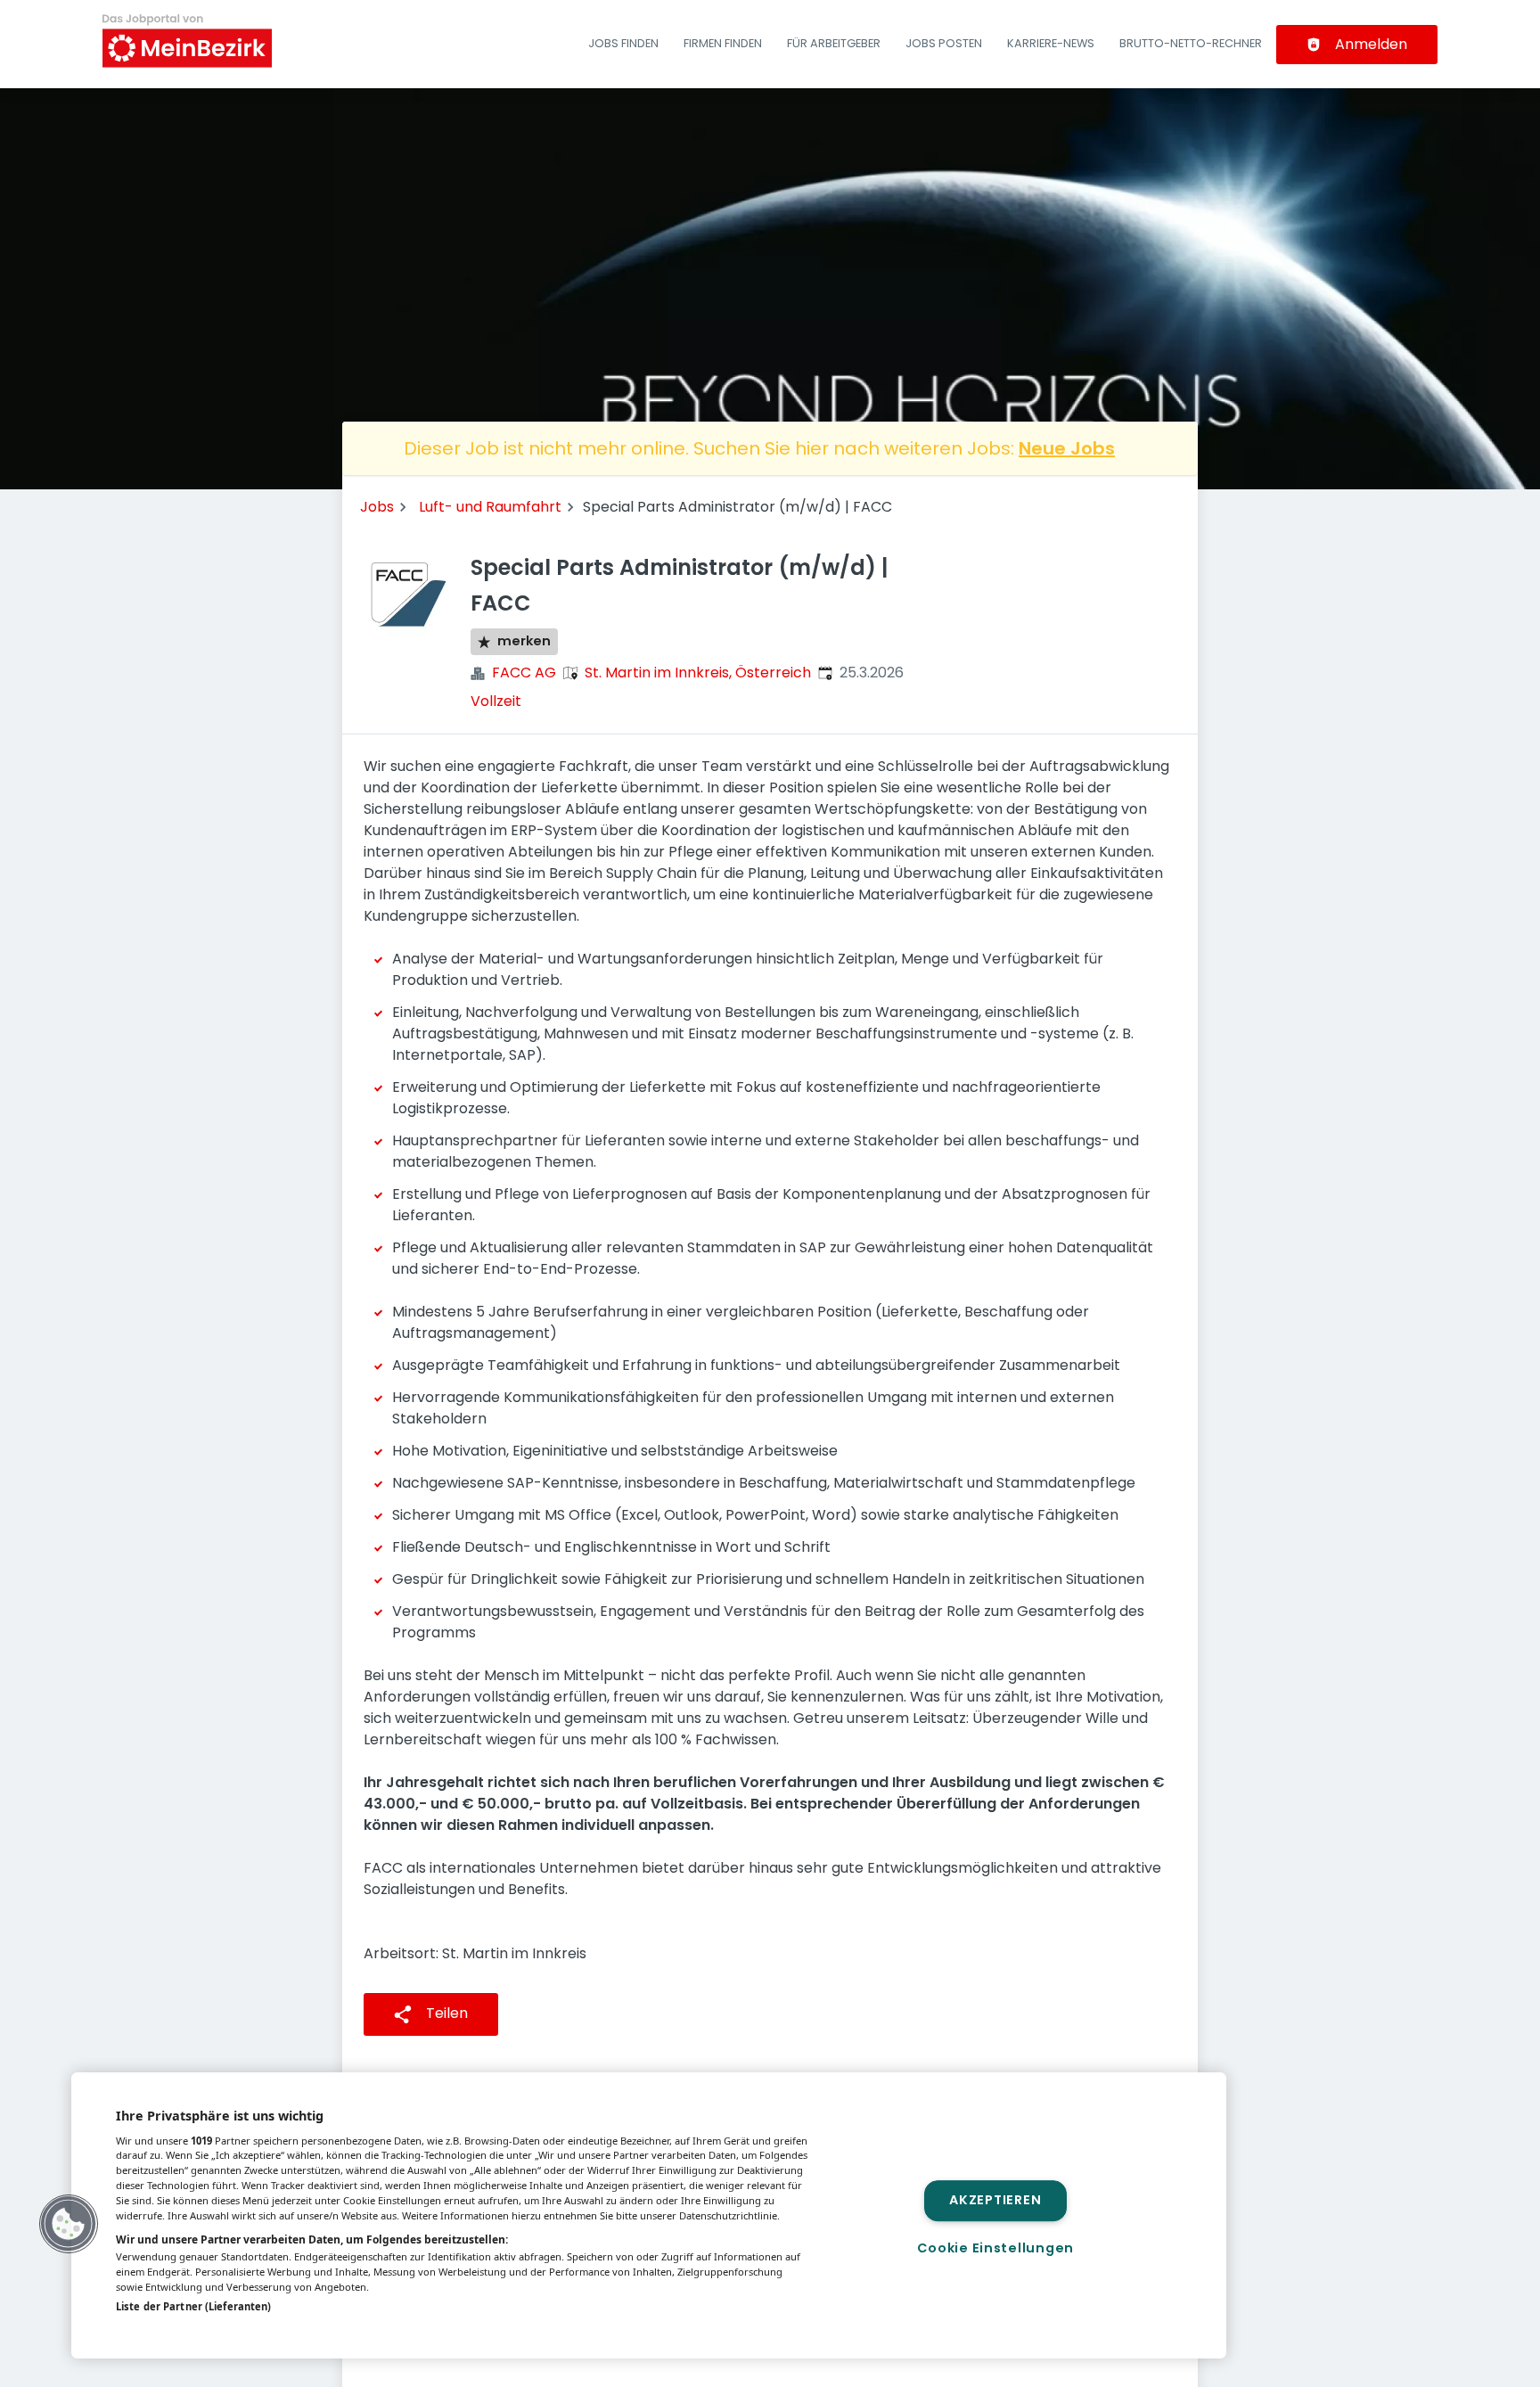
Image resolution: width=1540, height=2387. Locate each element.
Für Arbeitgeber (834, 43)
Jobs (377, 507)
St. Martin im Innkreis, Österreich (698, 673)
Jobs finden (623, 43)
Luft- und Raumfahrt (490, 507)
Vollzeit (496, 701)
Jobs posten (944, 43)
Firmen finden (723, 43)
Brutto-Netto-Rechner (1191, 43)
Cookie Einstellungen (995, 2248)
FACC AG (524, 673)
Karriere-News (1051, 43)
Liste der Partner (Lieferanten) (193, 2306)
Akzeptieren (995, 2201)
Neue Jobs (1067, 448)
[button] (69, 2224)
